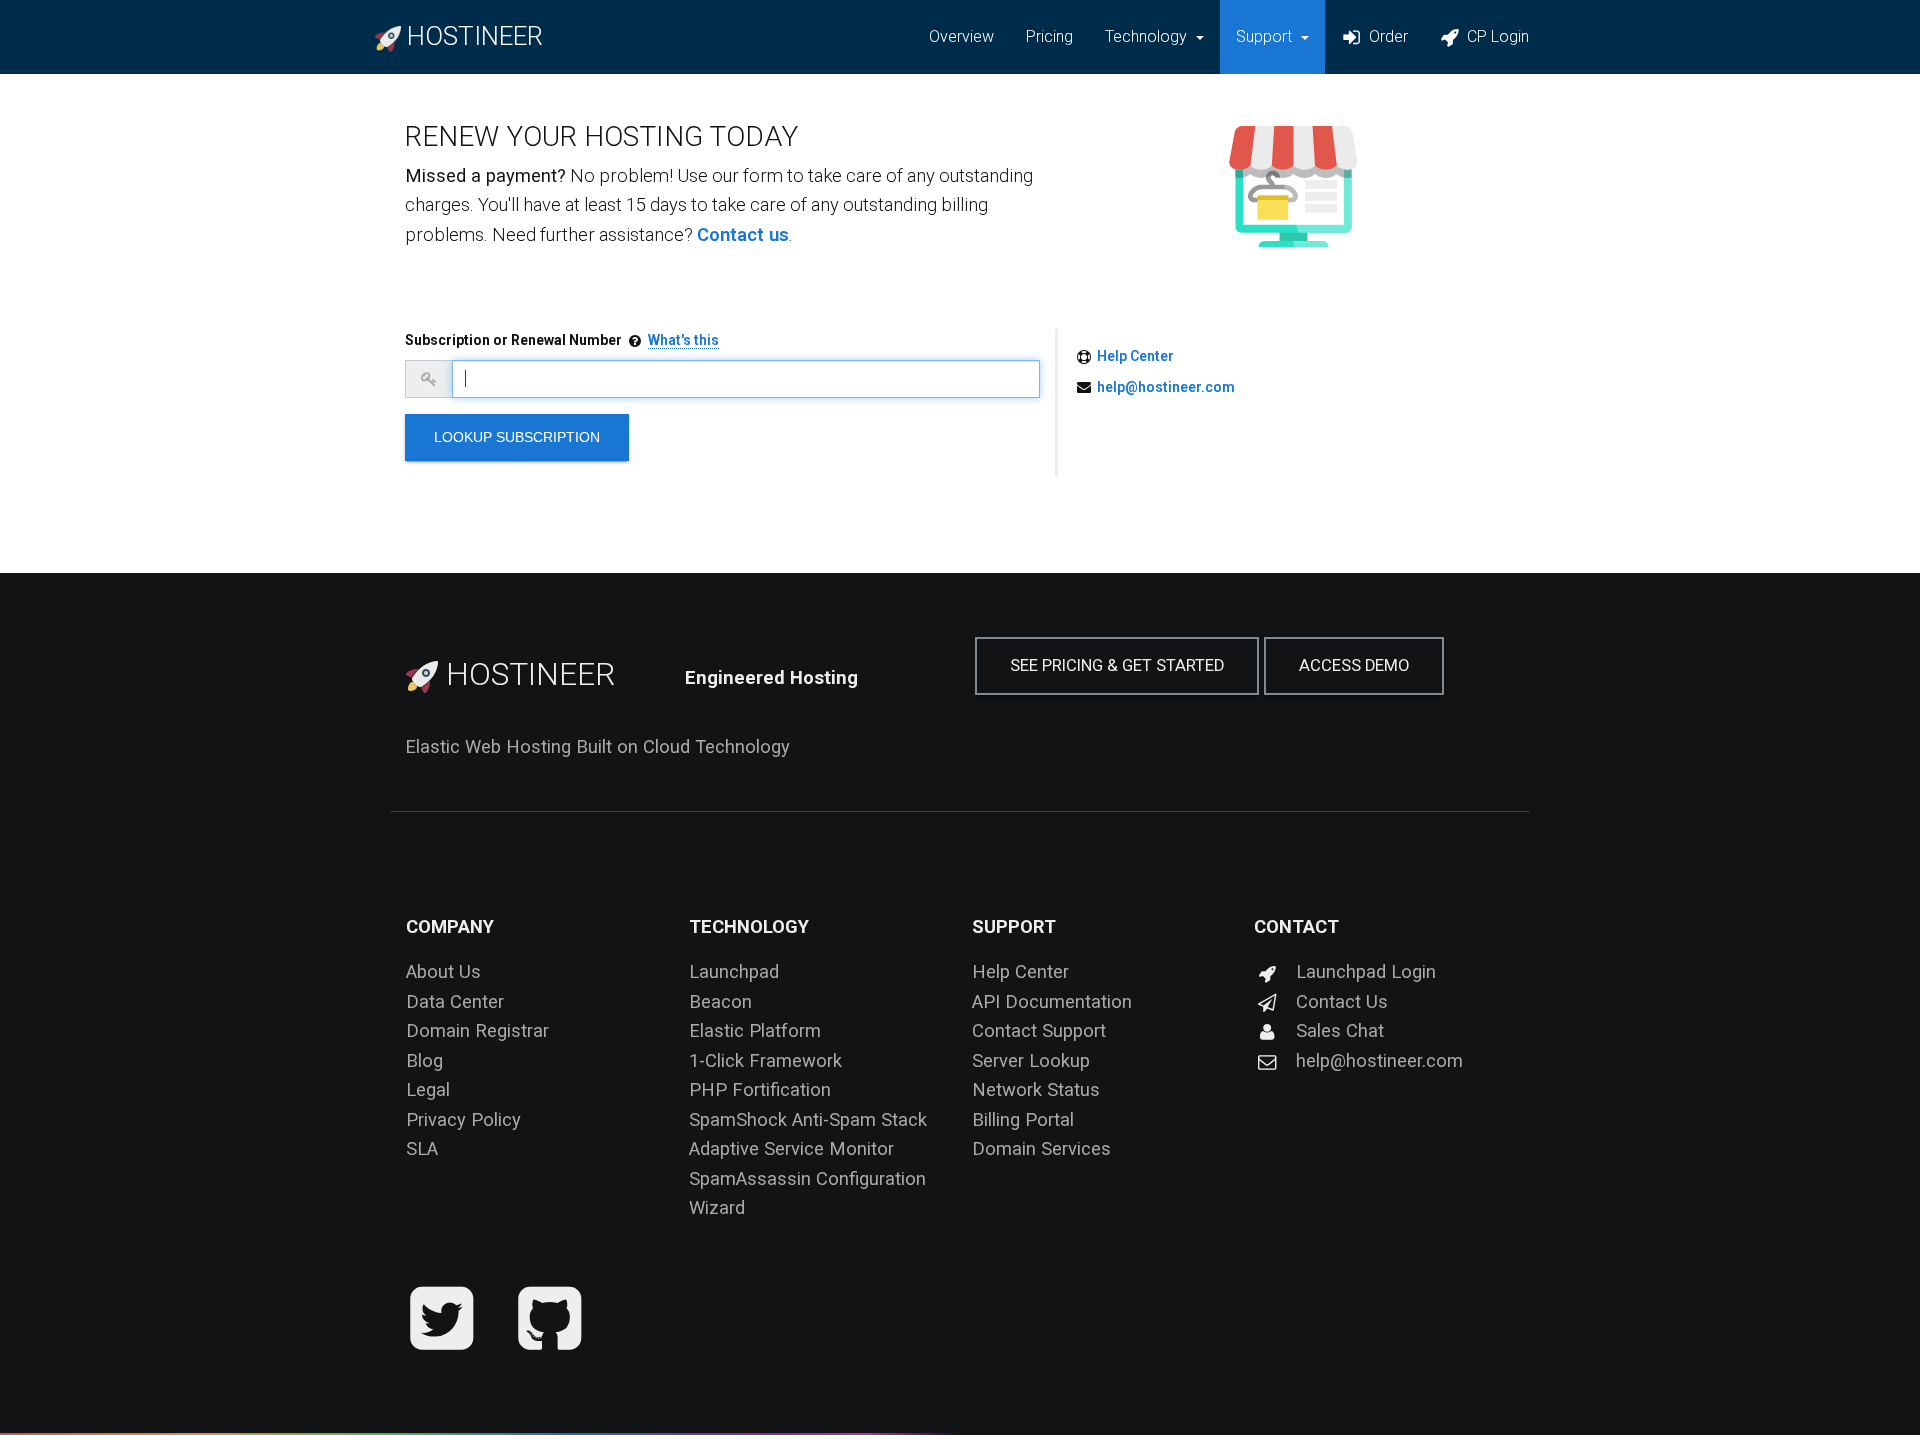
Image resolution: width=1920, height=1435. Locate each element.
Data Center (455, 1001)
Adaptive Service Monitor (791, 1148)
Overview (961, 36)
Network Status (1036, 1089)
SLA (422, 1148)
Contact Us (1342, 1001)
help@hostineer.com (1166, 387)
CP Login (1496, 36)
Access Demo (1354, 665)
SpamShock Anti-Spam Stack (808, 1119)
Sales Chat (1340, 1030)
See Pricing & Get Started (1117, 665)
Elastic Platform (755, 1030)
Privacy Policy (463, 1119)
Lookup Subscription (517, 437)
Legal (428, 1089)
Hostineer (526, 674)
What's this (683, 340)
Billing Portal (1023, 1119)
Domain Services (1041, 1148)
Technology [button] (1148, 36)
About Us (443, 971)
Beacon (720, 1001)
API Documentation (1052, 1001)
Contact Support (1039, 1030)
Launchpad (734, 971)
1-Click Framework (765, 1060)
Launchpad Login (1366, 971)
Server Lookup (1031, 1060)
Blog (424, 1060)
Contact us (743, 234)
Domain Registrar (477, 1030)
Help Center (1135, 356)
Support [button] (1266, 36)
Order (1386, 36)
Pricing (1049, 36)
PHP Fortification (760, 1089)
